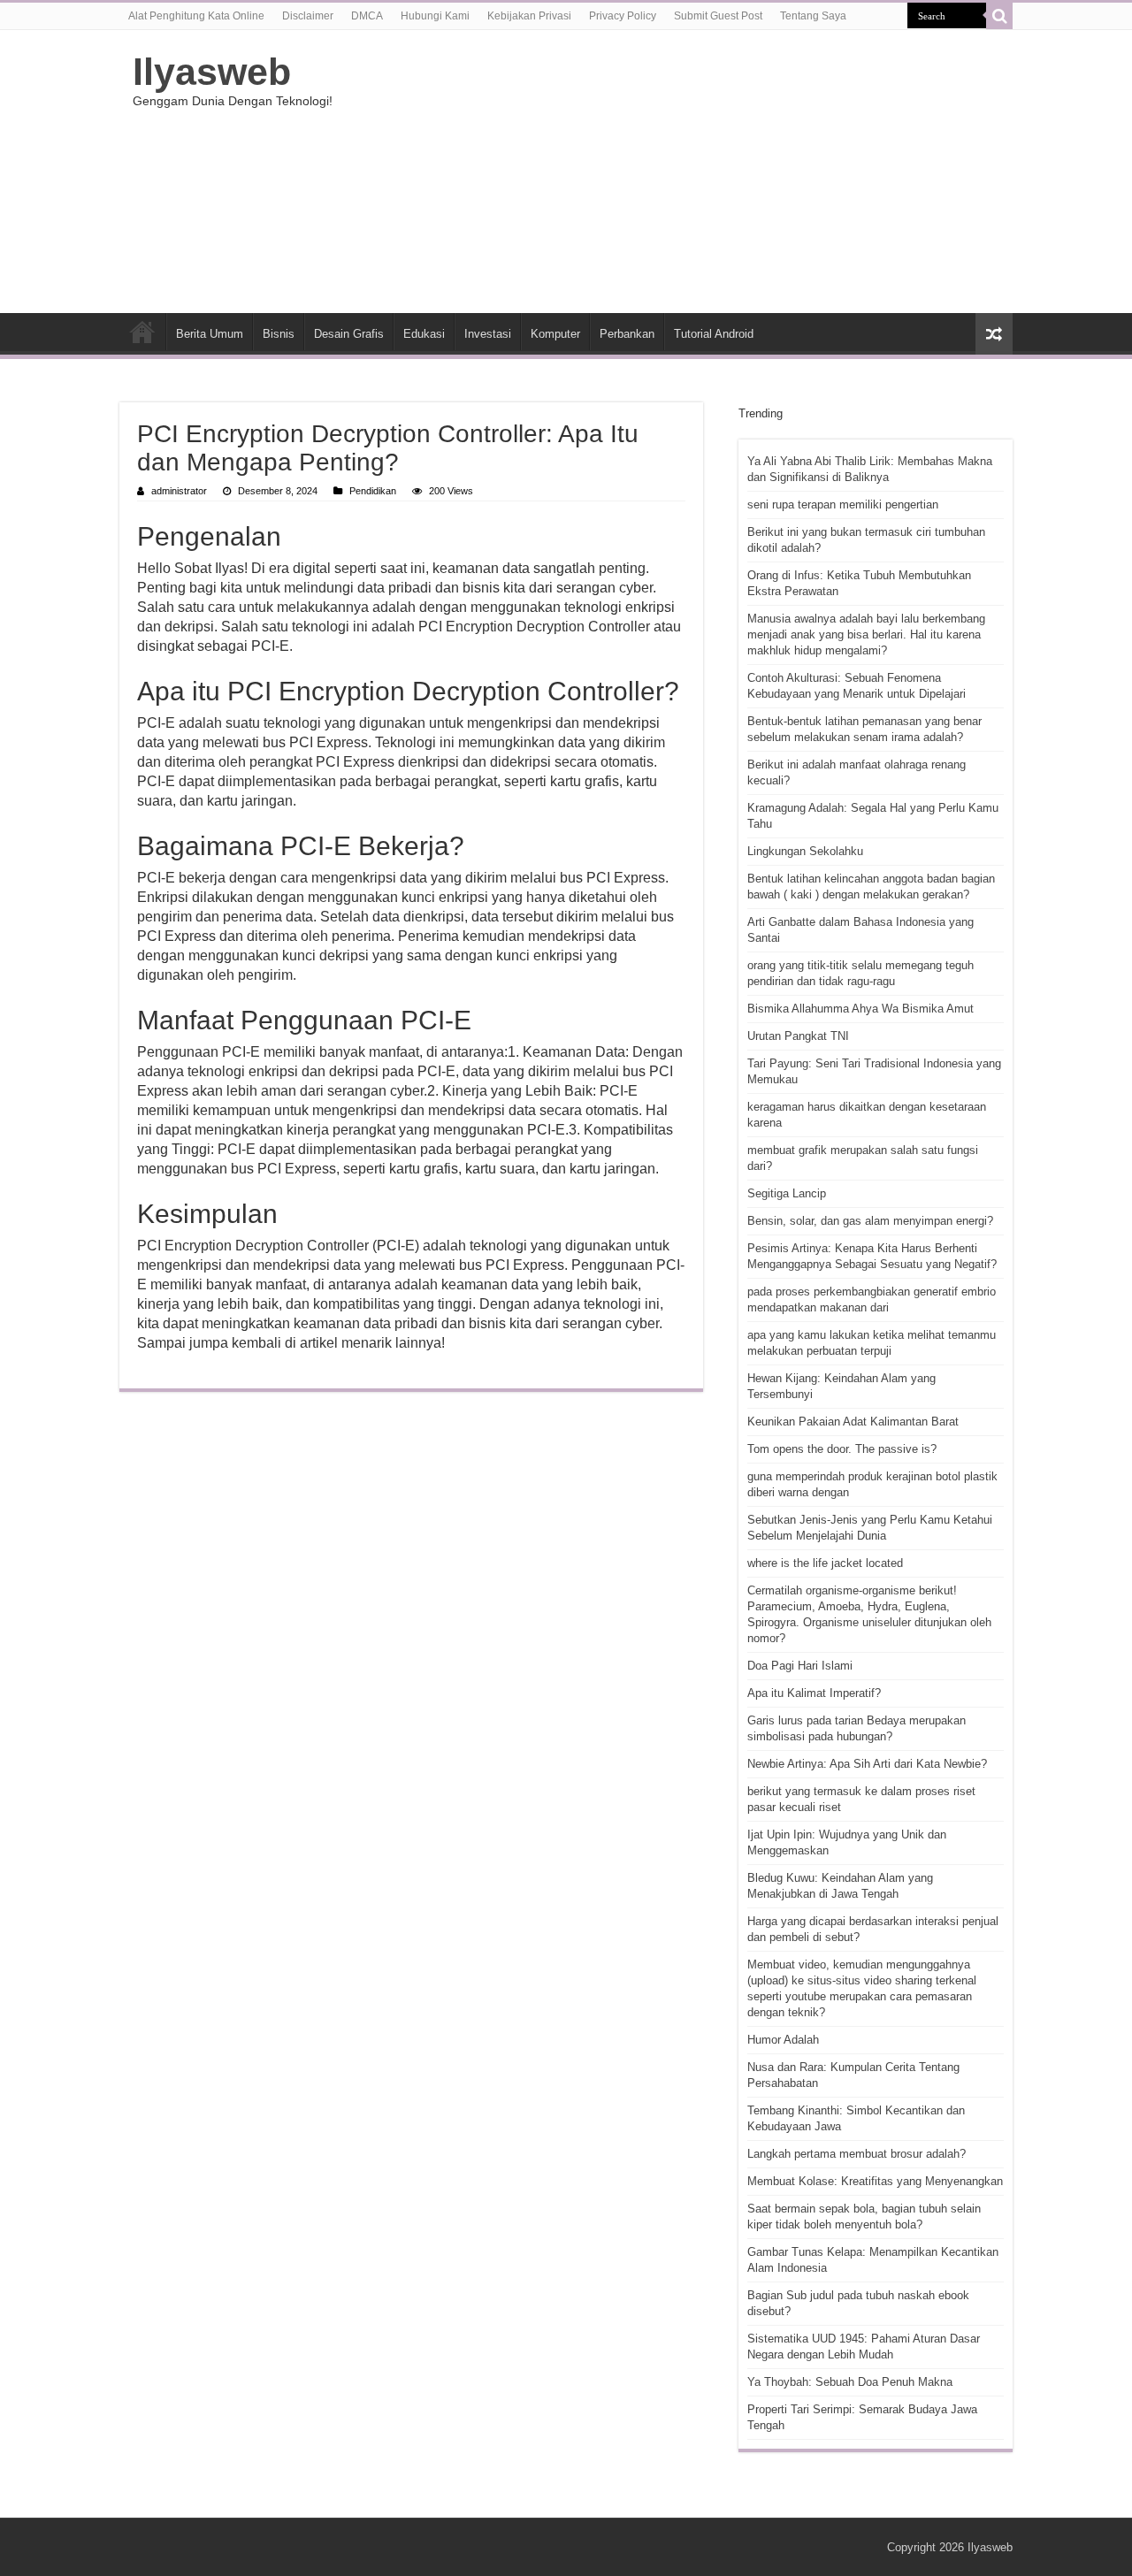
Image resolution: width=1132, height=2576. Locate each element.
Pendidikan (373, 491)
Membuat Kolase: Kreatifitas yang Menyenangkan (875, 2181)
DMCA (367, 16)
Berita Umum (210, 334)
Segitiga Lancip (787, 1193)
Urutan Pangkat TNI (798, 1036)
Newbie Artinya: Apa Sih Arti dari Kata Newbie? (867, 1764)
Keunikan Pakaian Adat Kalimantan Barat (853, 1422)
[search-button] (999, 16)
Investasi (488, 334)
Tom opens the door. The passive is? (842, 1449)
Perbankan (627, 334)
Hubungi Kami (435, 16)
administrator (179, 491)
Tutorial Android (714, 334)
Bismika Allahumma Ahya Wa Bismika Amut (860, 1009)
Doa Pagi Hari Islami (800, 1666)
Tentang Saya (813, 16)
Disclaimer (308, 16)
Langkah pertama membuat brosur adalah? (857, 2154)
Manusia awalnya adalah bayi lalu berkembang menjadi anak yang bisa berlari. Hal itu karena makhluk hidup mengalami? (866, 634)
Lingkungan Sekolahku (805, 851)
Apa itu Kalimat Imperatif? (814, 1693)
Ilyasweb (212, 72)
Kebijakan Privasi (529, 16)
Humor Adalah (783, 2040)
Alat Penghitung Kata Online (196, 16)
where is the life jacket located (825, 1563)
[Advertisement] (677, 172)
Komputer (555, 334)
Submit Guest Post (718, 16)
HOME (142, 332)
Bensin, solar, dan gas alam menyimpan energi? (870, 1221)
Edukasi (424, 334)
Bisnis (279, 334)
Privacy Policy (623, 16)
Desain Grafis (349, 334)
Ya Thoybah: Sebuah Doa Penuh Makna (850, 2382)
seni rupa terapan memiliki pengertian (843, 504)
